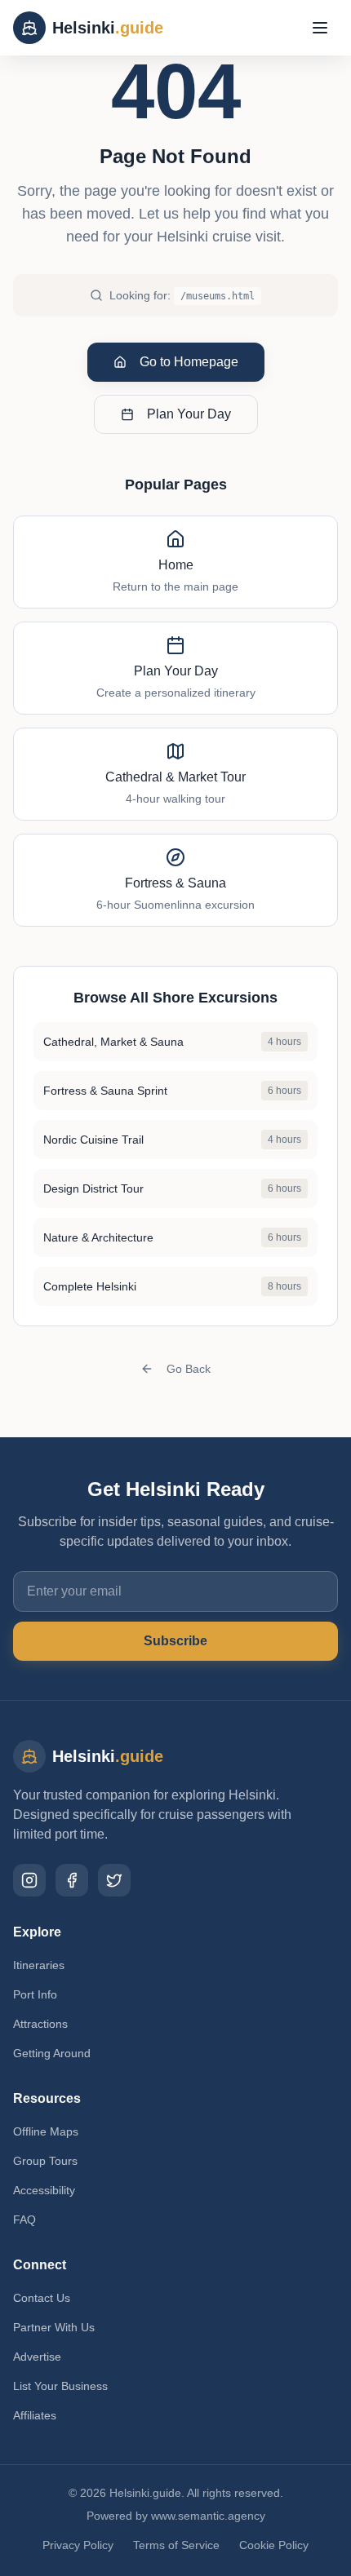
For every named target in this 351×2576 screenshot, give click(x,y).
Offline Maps (46, 2131)
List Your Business (60, 2386)
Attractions (40, 2024)
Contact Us (42, 2298)
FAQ (24, 2220)
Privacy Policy (78, 2545)
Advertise (37, 2357)
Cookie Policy (274, 2545)
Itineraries (39, 1965)
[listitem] (29, 1880)
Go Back (189, 1369)
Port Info (35, 1994)
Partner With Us (54, 2327)
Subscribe (175, 1641)
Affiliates (35, 2415)
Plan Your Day (189, 414)
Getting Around (52, 2053)
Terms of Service (176, 2545)
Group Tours (45, 2161)
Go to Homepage (189, 362)
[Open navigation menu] (320, 28)
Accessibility (44, 2190)
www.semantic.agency (208, 2516)
